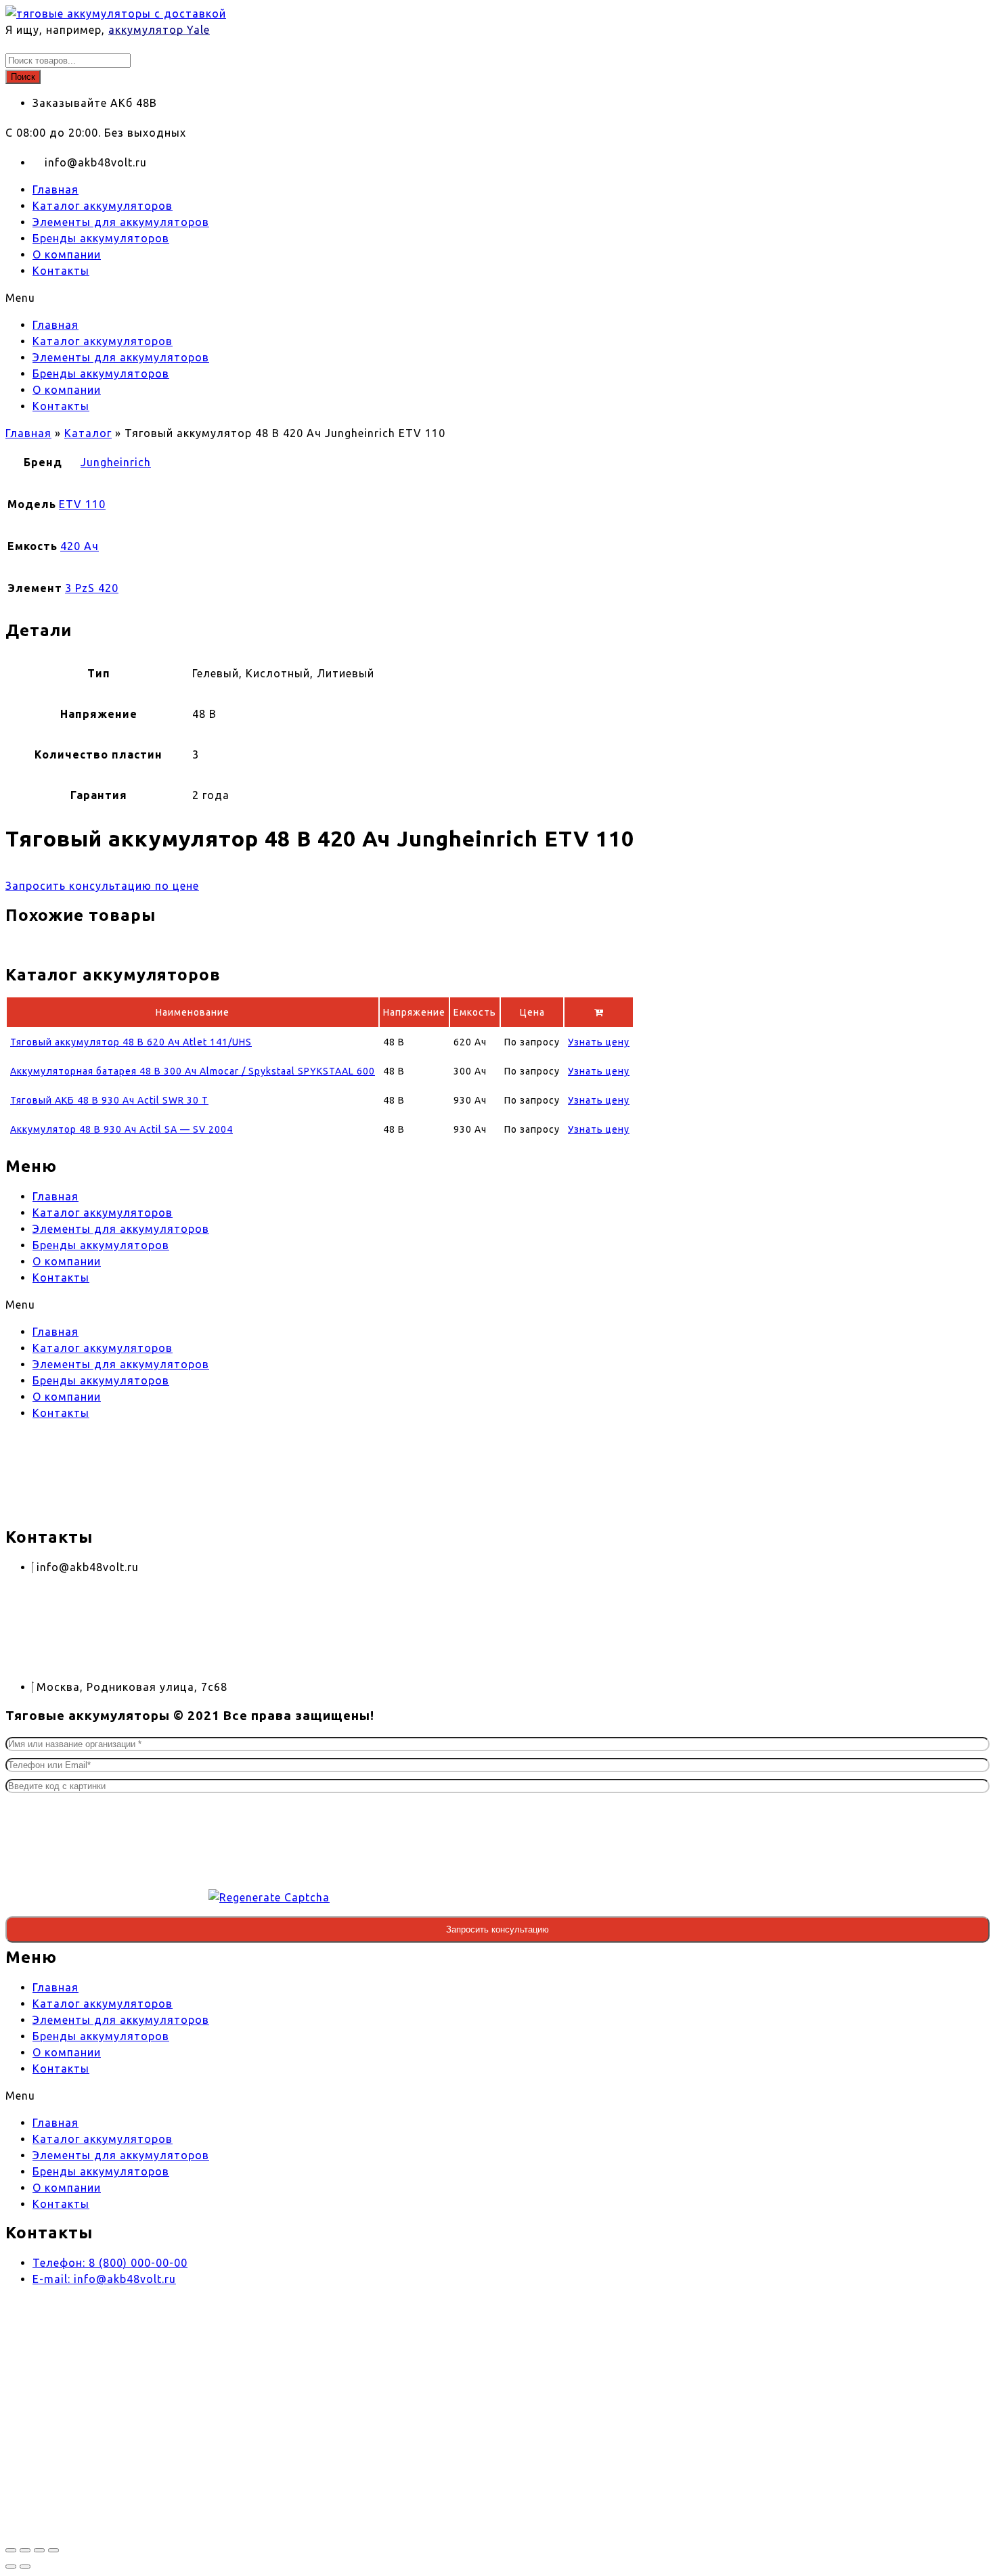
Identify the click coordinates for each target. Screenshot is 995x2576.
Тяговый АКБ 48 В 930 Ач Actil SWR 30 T (109, 1100)
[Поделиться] (39, 2550)
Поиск (23, 77)
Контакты (61, 271)
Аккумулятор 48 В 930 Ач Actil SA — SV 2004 (121, 1129)
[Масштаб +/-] (11, 2550)
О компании (67, 254)
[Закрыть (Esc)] (53, 2550)
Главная (56, 189)
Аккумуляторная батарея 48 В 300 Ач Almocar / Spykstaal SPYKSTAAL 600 (193, 1071)
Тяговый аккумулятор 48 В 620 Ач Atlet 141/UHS (131, 1042)
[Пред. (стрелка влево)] (11, 2567)
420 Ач (80, 546)
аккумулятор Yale (159, 30)
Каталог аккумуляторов (103, 206)
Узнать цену (599, 1042)
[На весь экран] (25, 2550)
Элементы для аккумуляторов (121, 222)
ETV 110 (82, 504)
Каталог (88, 433)
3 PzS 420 (92, 588)
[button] (391, 298)
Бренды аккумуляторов (101, 238)
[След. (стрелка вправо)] (25, 2567)
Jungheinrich (116, 462)
